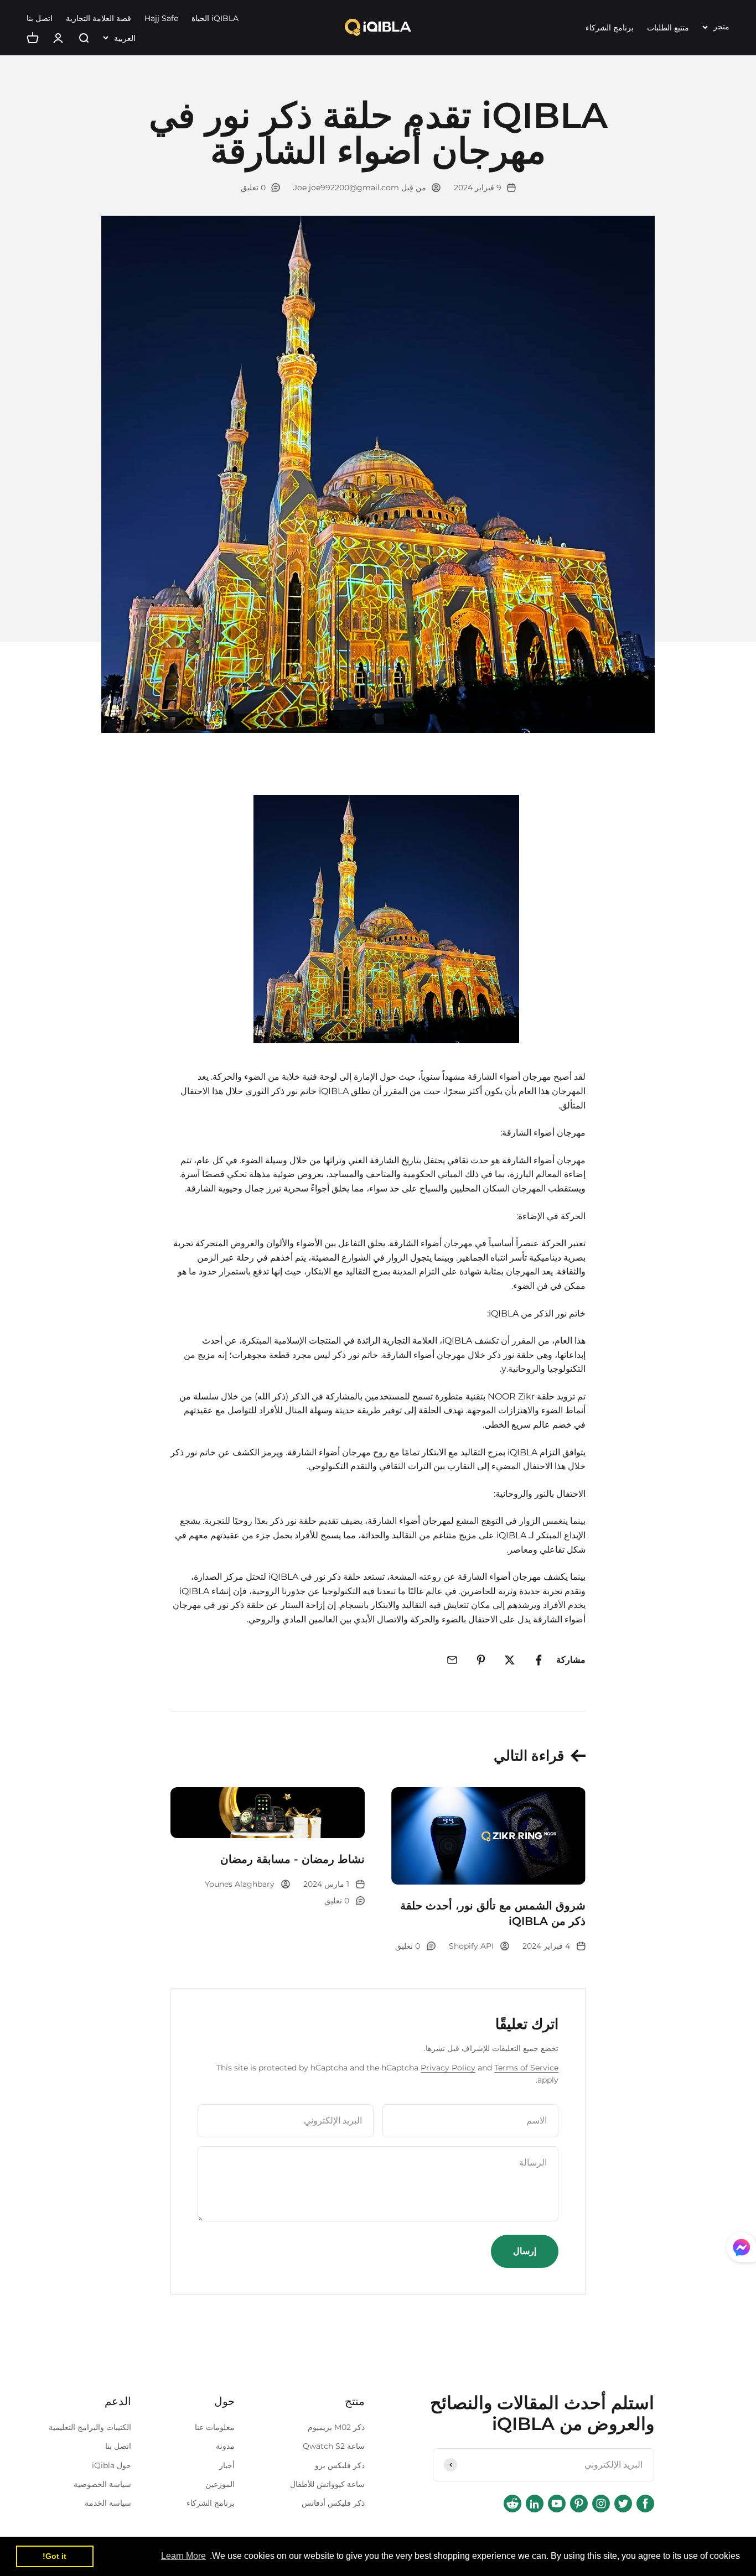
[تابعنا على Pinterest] (579, 2504)
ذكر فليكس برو (340, 2465)
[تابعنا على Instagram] (601, 2504)
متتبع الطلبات (668, 28)
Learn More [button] (183, 2556)
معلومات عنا (215, 2427)
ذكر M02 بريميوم (336, 2427)
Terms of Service (526, 2068)
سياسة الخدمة (108, 2503)
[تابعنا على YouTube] (557, 2504)
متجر (721, 27)
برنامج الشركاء (610, 28)
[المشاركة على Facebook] (538, 1660)
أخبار (227, 2465)
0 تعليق (253, 188)
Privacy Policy (448, 2068)
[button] (741, 2250)
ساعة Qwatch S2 (334, 2446)
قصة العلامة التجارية (99, 18)
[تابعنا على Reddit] (512, 2504)
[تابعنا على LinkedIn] (535, 2504)
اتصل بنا (40, 18)
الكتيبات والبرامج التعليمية (90, 2427)
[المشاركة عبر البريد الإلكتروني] (452, 1660)
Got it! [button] (55, 2556)
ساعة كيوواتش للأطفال (327, 2484)
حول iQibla (112, 2465)
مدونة (225, 2446)
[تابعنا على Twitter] (623, 2504)
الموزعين (220, 2484)
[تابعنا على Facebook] (645, 2504)
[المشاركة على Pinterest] (481, 1660)
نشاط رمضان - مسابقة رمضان (292, 1859)
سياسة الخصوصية (102, 2484)
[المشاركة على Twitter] (510, 1660)
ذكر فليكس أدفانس (333, 2503)
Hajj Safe (161, 18)
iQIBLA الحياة (215, 18)
